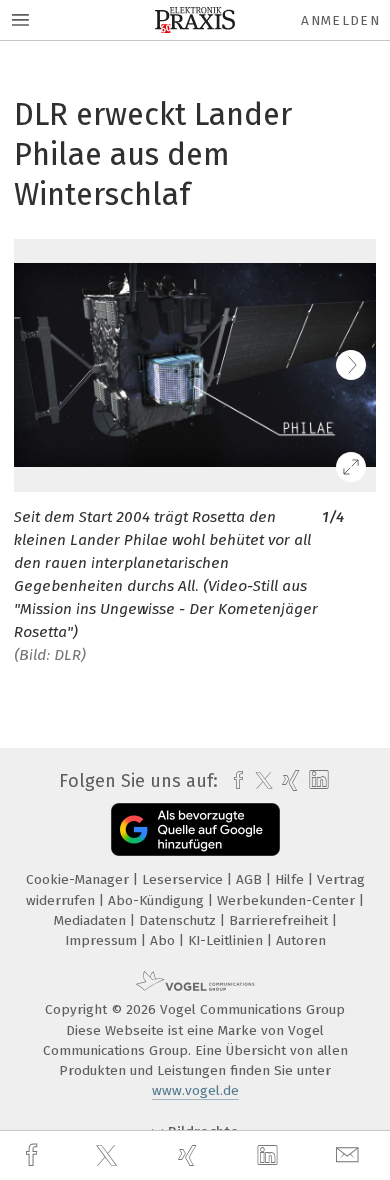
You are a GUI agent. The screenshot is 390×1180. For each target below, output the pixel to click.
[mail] (350, 1155)
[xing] (190, 1155)
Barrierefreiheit (280, 920)
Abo (164, 940)
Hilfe (291, 879)
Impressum (103, 940)
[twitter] (109, 1156)
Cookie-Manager (79, 879)
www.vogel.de (195, 1090)
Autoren (301, 940)
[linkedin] (270, 1156)
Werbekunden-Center (288, 900)
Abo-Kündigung (158, 900)
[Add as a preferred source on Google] (195, 829)
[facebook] (34, 1155)
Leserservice (184, 879)
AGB (251, 879)
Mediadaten (92, 920)
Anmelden (340, 20)
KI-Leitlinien (227, 940)
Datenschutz (179, 920)
